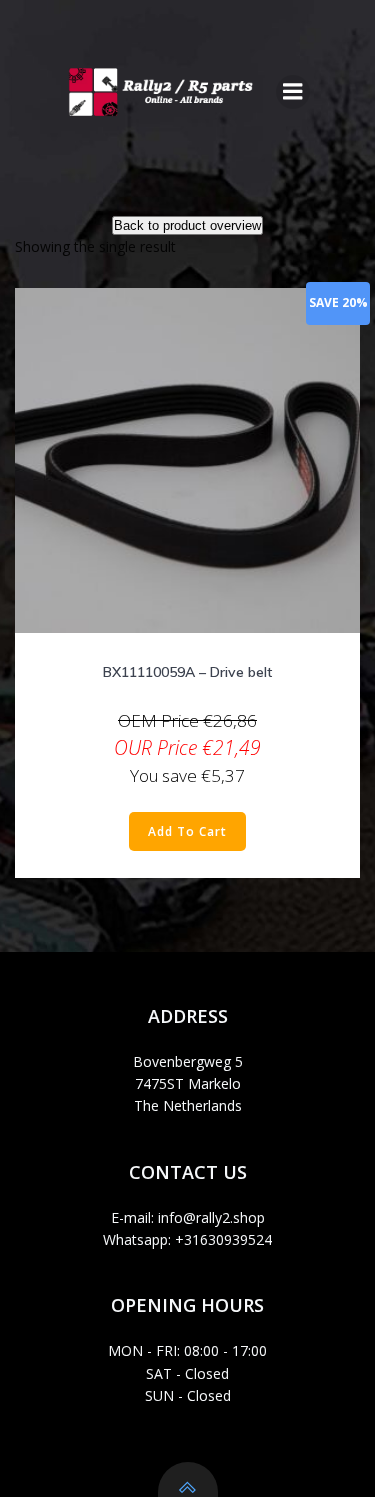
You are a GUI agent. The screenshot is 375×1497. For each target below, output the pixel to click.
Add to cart (187, 831)
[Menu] (293, 92)
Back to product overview (187, 225)
